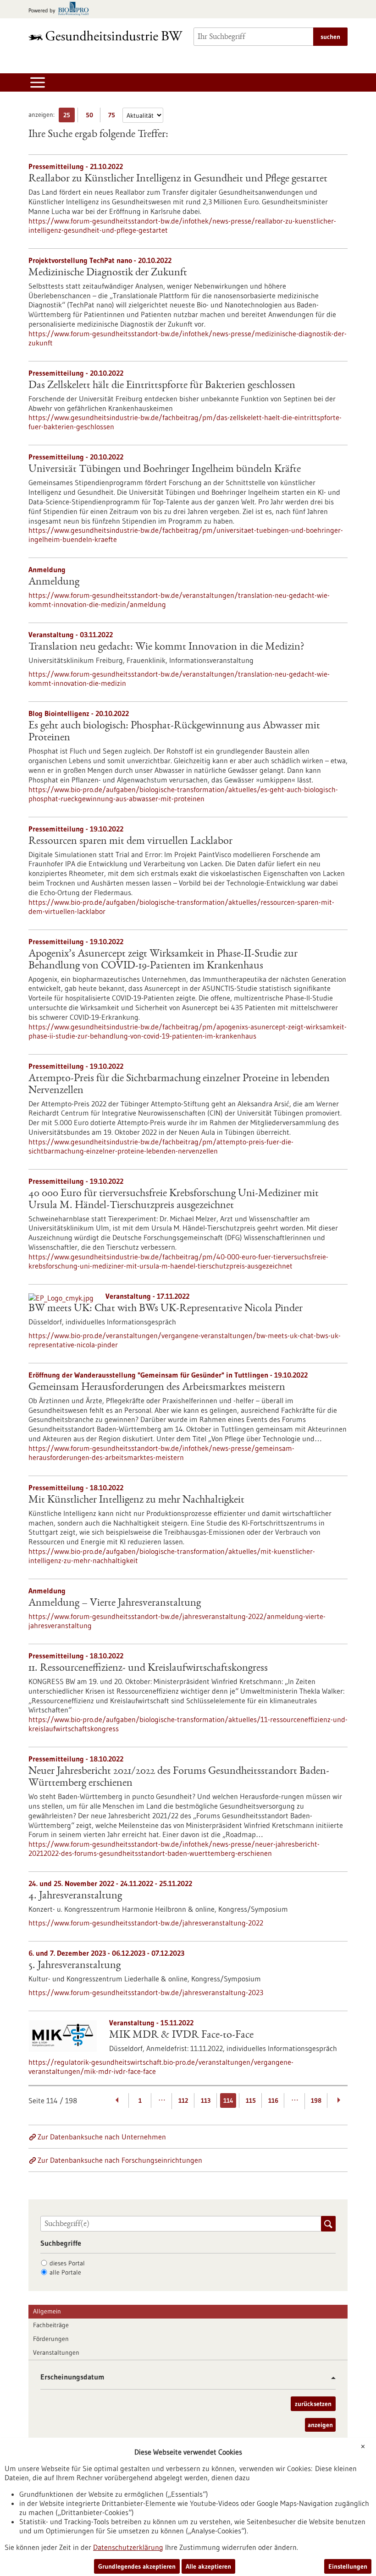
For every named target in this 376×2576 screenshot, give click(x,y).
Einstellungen (348, 2566)
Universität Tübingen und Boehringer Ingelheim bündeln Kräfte (165, 470)
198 (316, 2100)
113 (206, 2100)
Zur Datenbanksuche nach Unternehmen (102, 2137)
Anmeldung (54, 582)
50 (91, 117)
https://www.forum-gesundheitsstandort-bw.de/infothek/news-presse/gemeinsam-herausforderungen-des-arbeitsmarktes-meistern (161, 1453)
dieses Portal (67, 2263)
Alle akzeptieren (208, 2566)
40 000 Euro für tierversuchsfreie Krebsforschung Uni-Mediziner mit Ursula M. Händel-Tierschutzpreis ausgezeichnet (174, 1200)
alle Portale (65, 2272)
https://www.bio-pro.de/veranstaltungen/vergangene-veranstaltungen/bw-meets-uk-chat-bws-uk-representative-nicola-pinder (185, 1340)
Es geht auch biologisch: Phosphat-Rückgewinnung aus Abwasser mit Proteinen (174, 732)
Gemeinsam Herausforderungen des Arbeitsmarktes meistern (157, 1388)
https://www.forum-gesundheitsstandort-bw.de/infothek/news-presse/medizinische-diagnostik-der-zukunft (188, 338)
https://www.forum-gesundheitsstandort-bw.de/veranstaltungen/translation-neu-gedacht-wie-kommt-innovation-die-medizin (179, 678)
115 (251, 2100)
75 (114, 117)
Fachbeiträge (51, 2325)
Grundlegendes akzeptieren (137, 2566)
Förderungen (51, 2339)
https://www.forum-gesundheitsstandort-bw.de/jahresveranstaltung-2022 (146, 1923)
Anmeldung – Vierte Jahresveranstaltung (115, 1603)
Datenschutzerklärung (128, 2547)
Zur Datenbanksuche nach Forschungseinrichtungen (120, 2160)
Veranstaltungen (56, 2352)
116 (273, 2100)
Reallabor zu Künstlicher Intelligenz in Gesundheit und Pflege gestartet (178, 179)
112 (183, 2100)
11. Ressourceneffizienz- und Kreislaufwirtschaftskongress (148, 1668)
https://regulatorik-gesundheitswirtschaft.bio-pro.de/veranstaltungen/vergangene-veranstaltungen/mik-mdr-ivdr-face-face (161, 2067)
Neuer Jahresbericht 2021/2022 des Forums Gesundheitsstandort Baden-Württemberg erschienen (179, 1777)
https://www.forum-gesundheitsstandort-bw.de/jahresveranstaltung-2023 (146, 1992)
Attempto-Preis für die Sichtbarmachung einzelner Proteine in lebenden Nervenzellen (179, 1085)
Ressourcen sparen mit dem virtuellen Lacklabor (130, 842)
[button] (330, 2378)
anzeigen (320, 2425)
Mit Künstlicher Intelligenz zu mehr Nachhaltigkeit (136, 1500)
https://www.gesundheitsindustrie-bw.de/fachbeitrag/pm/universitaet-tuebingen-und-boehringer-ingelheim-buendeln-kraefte (186, 535)
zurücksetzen (313, 2404)
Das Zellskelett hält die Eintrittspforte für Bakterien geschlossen (162, 386)
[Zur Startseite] (105, 36)
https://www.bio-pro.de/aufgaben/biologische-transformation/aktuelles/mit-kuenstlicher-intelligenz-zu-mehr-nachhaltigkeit (172, 1556)
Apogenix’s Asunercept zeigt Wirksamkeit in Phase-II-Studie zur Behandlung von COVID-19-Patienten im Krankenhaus (163, 960)
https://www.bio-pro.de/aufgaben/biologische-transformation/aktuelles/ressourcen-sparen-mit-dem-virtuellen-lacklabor (181, 907)
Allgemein (47, 2311)
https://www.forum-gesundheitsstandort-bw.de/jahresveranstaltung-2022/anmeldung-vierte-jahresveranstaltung (177, 1621)
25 (69, 117)
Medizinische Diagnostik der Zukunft (108, 273)
